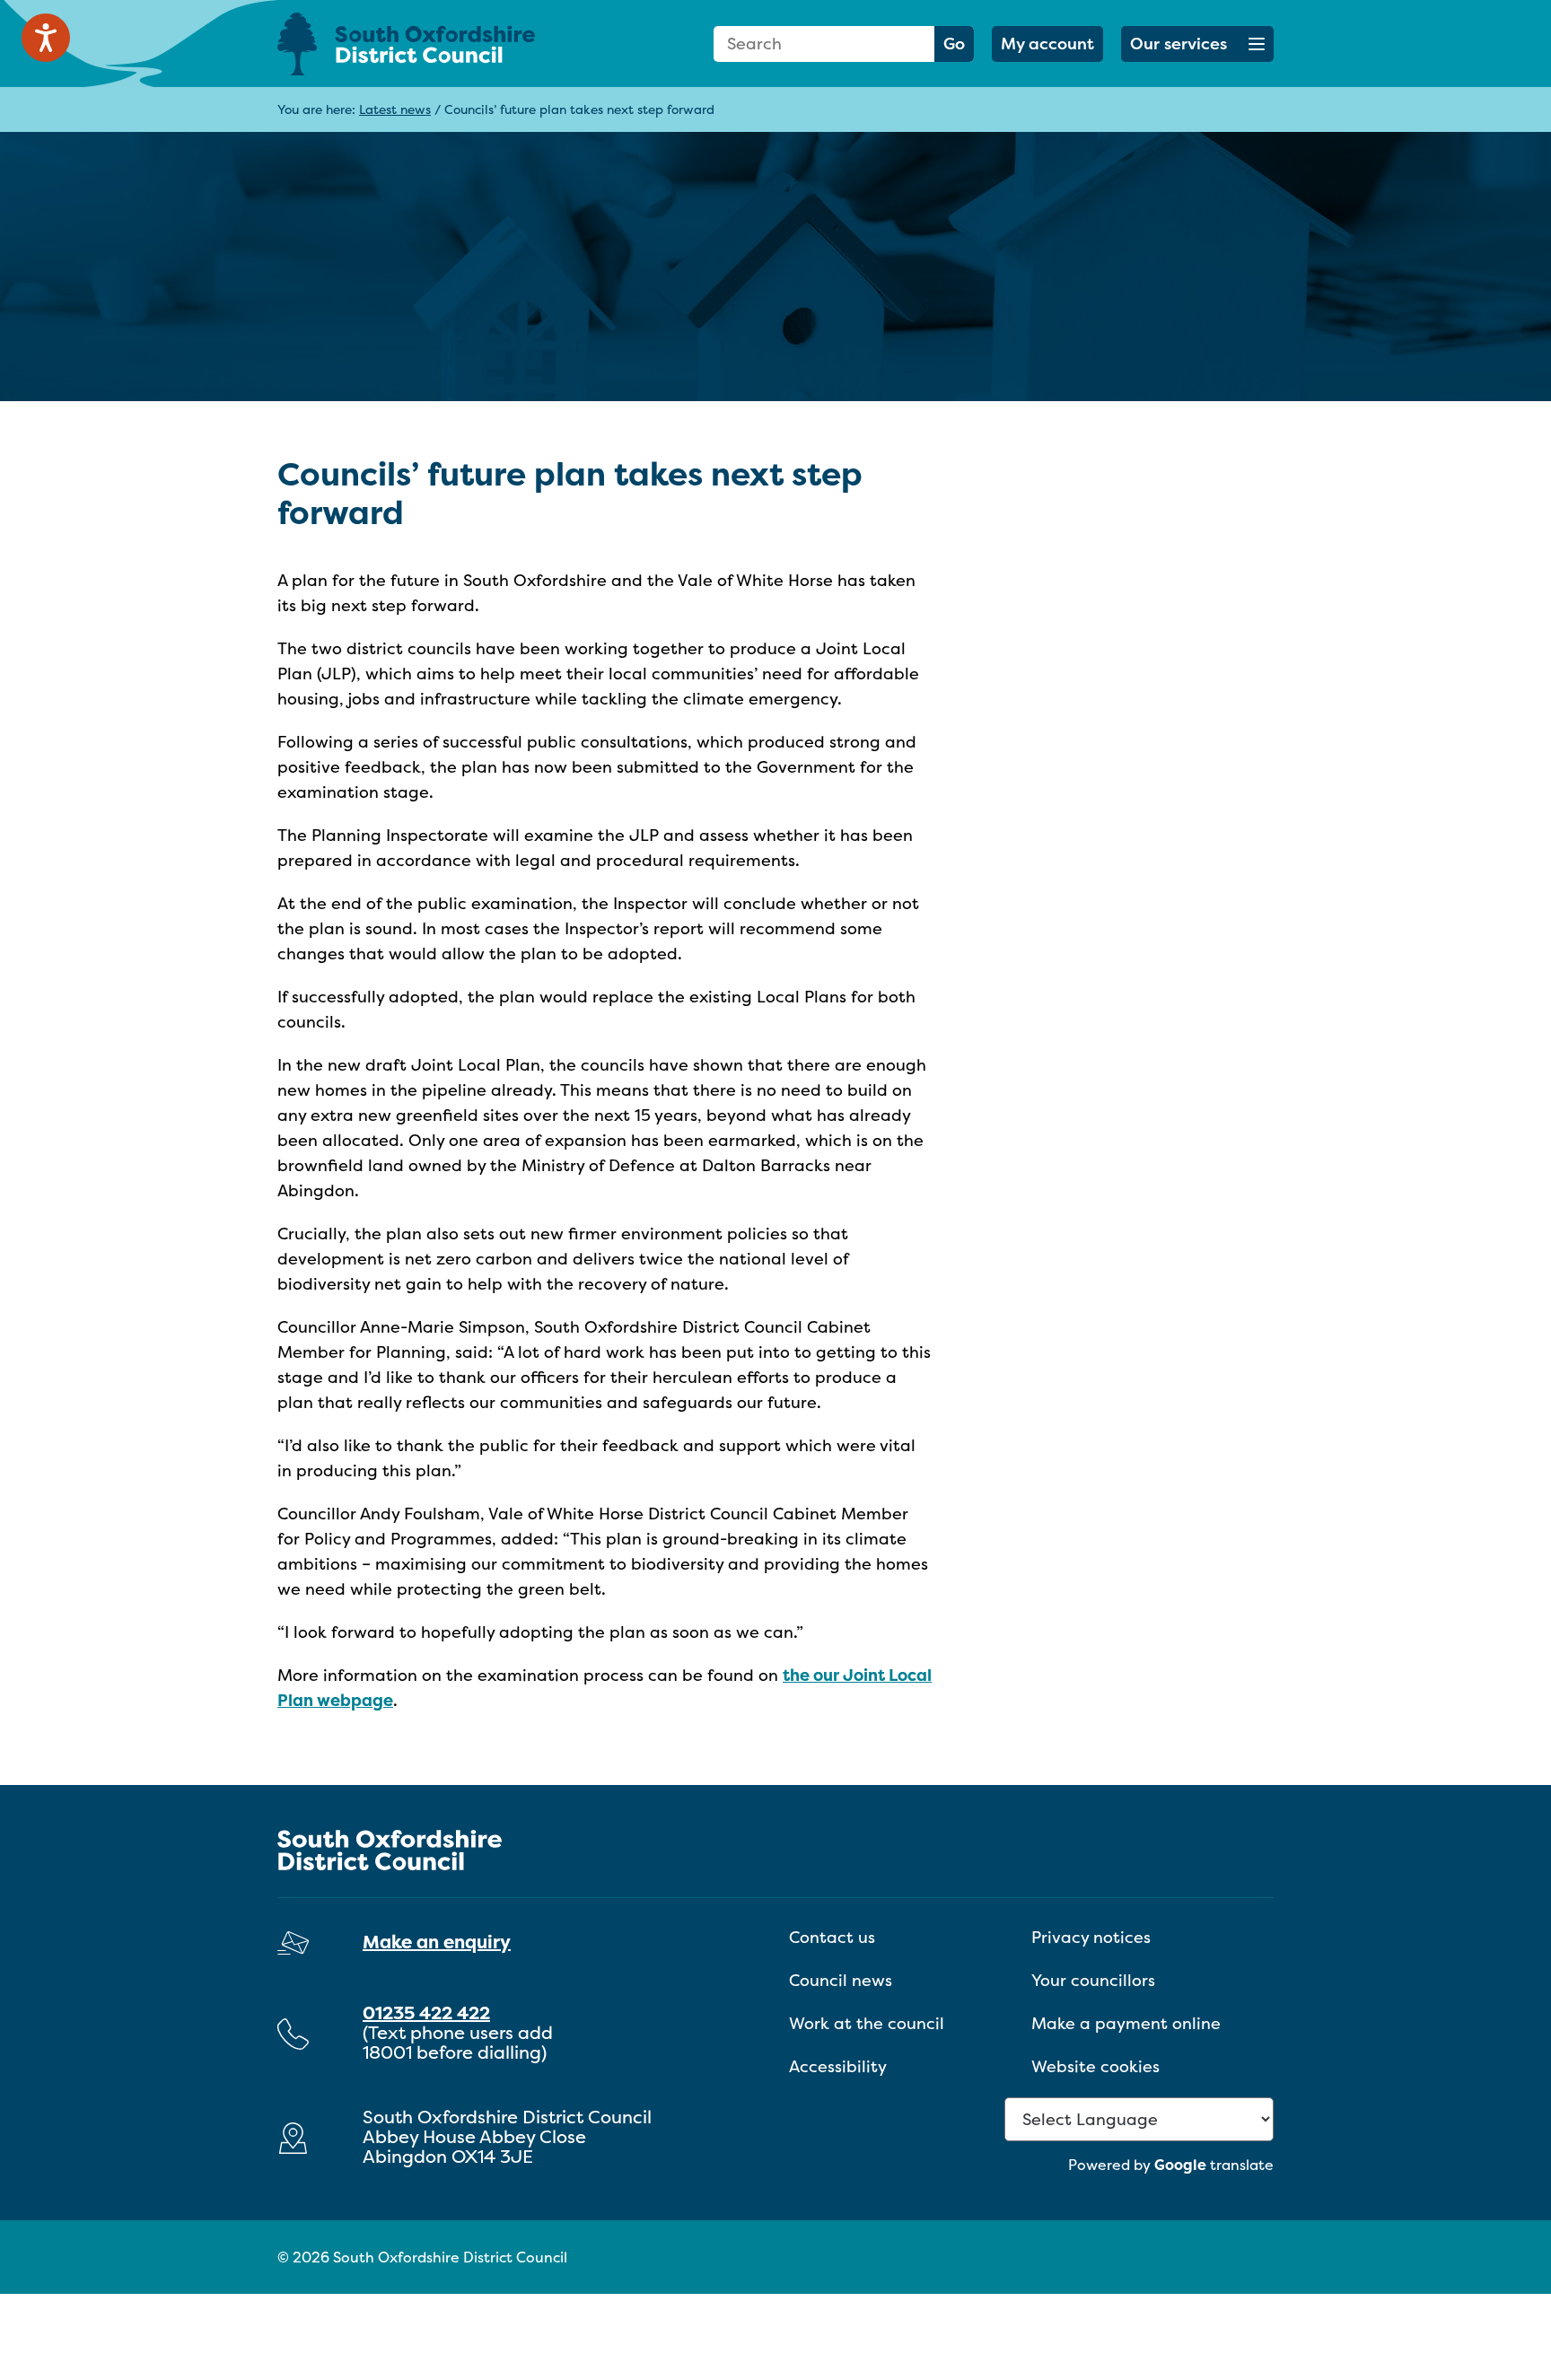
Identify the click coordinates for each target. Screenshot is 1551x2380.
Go (954, 44)
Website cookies (1095, 2066)
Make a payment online (1126, 2023)
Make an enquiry (437, 1942)
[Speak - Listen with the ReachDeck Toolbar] (46, 38)
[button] (1197, 44)
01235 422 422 (426, 2012)
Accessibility (838, 2066)
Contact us (832, 1937)
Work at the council (867, 2023)
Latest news (395, 109)
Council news (841, 1980)
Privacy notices (1091, 1937)
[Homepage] (434, 44)
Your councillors (1093, 1980)
